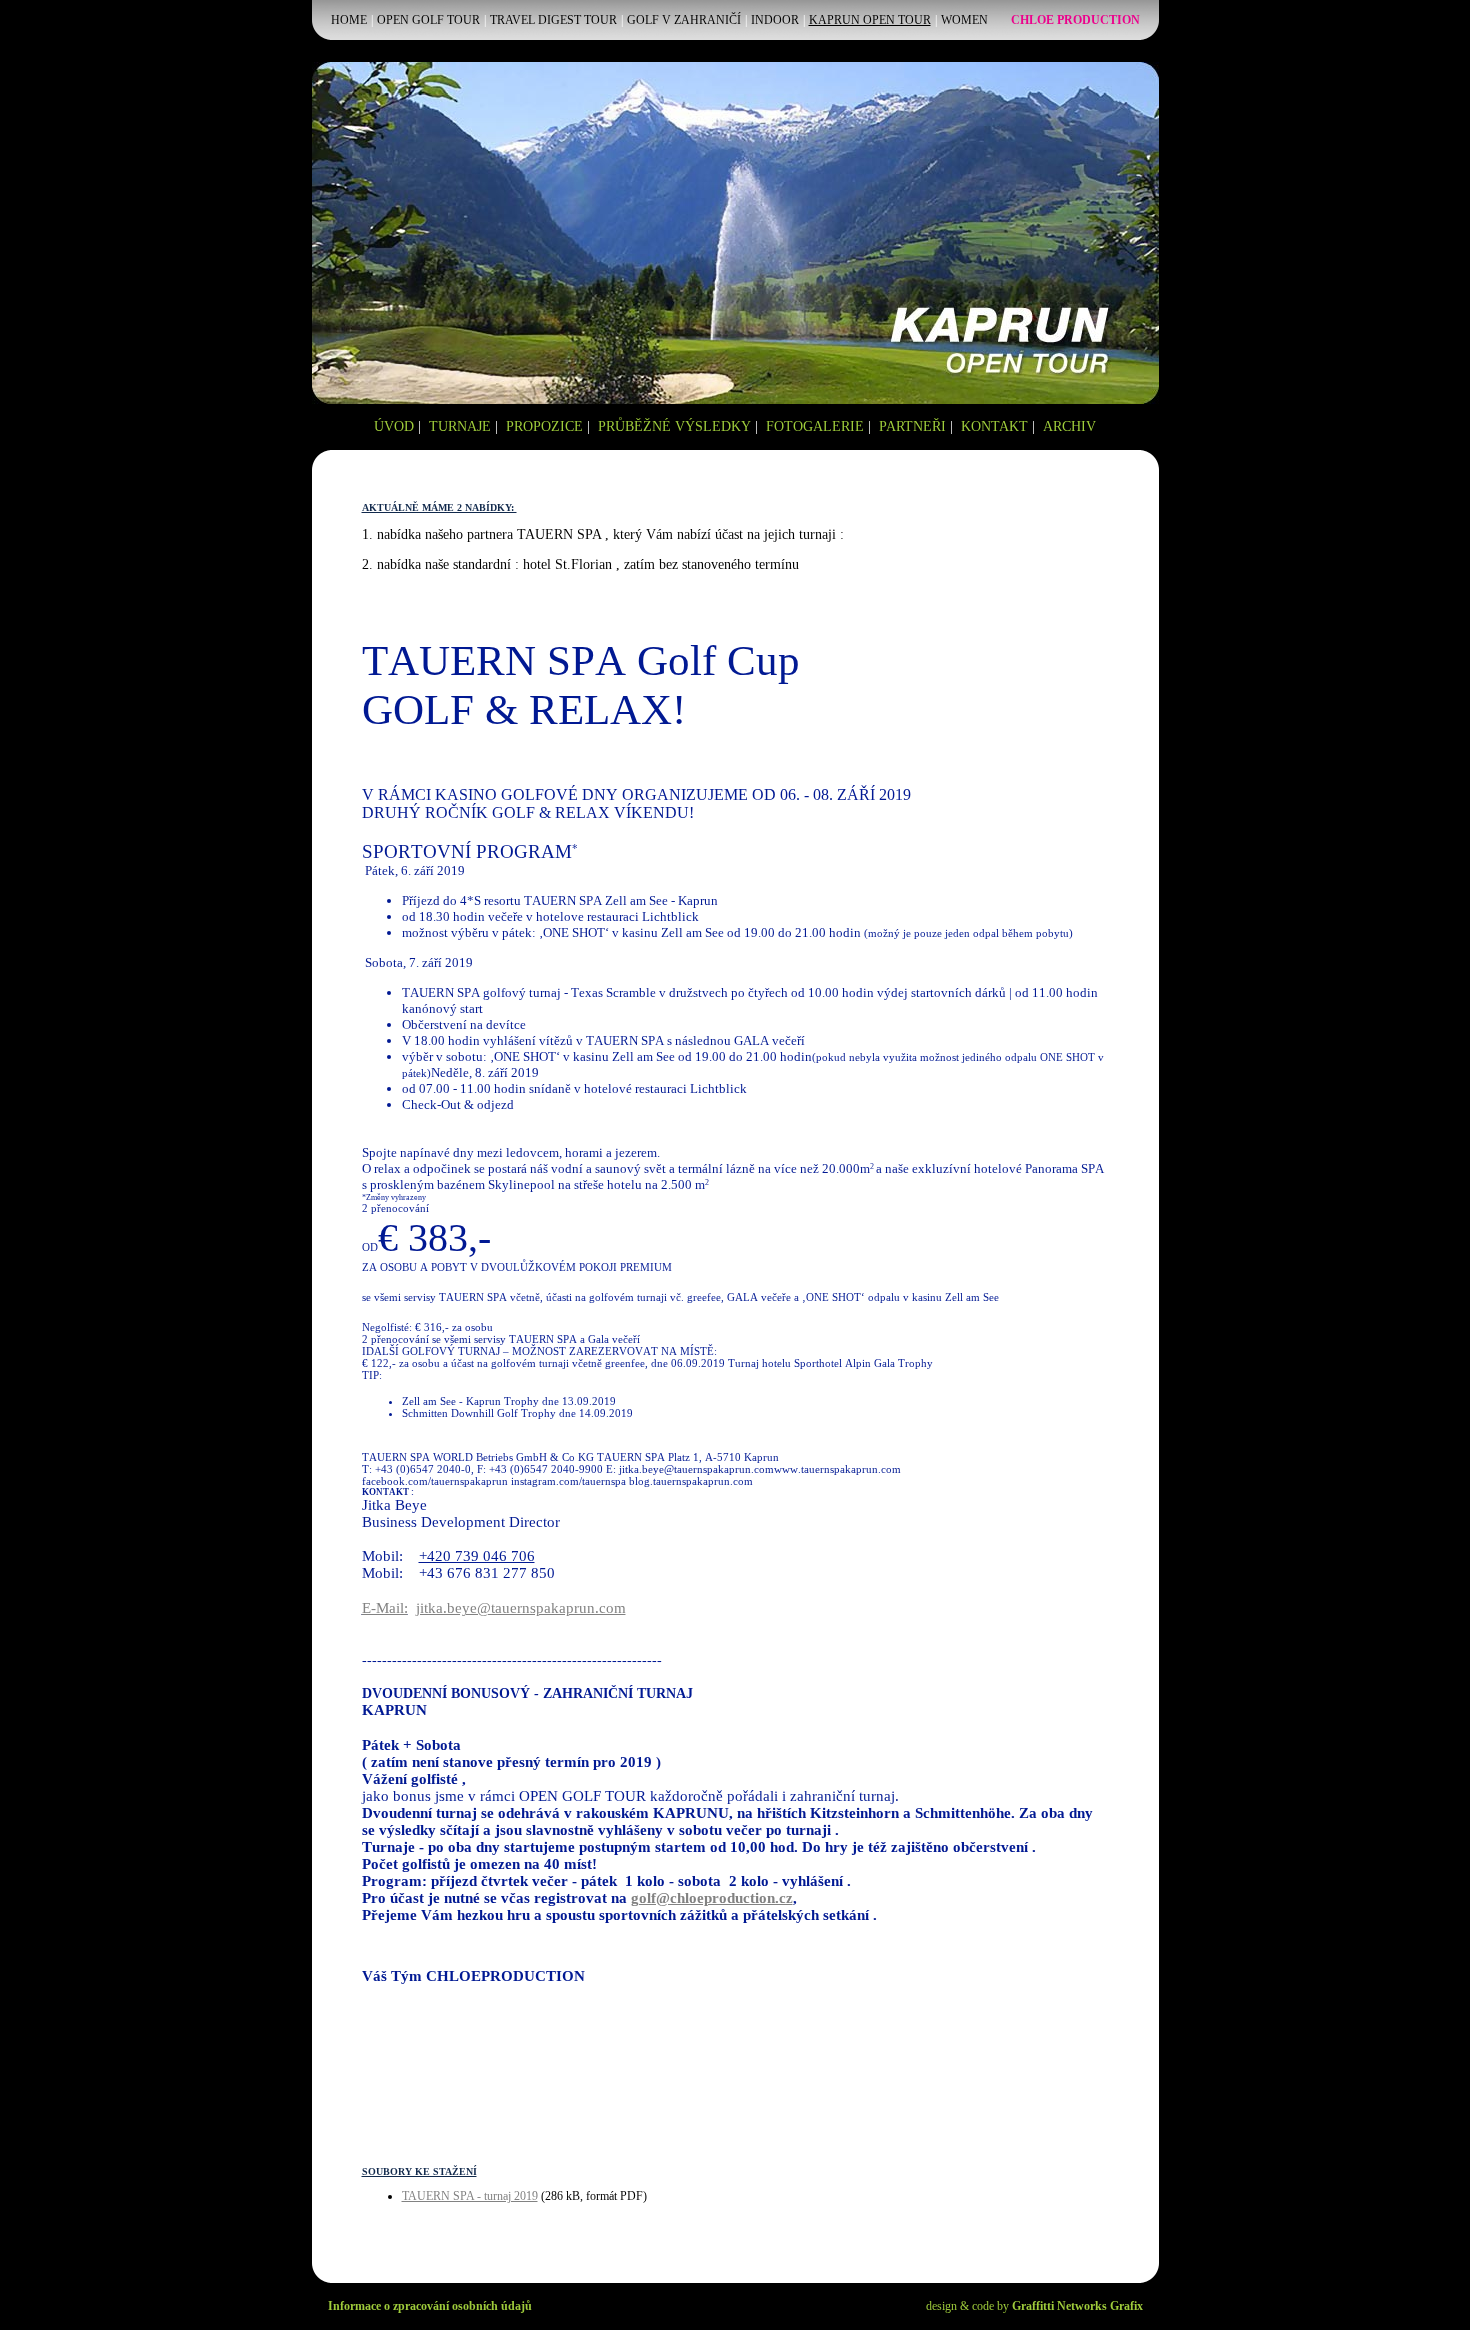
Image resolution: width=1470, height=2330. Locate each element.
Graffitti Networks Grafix (1077, 2306)
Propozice (544, 426)
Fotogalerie (815, 426)
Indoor (775, 20)
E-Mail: (385, 1608)
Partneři (912, 426)
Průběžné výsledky (674, 426)
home (349, 20)
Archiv (1069, 426)
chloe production (1075, 20)
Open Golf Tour (428, 20)
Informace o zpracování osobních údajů (430, 2306)
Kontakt (994, 426)
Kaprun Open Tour (870, 20)
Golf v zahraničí (684, 20)
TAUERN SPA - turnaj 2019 (470, 2196)
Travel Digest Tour (553, 20)
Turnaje (460, 426)
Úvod (394, 426)
